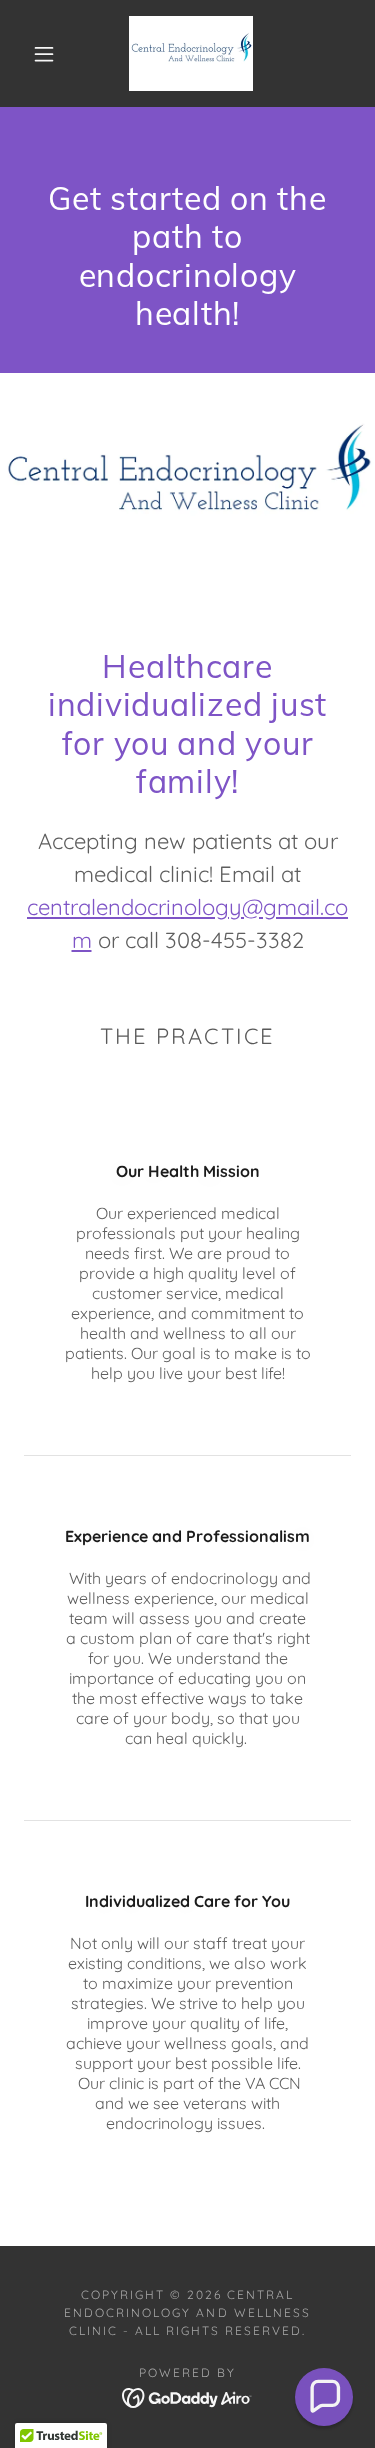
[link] (191, 53)
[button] (44, 54)
